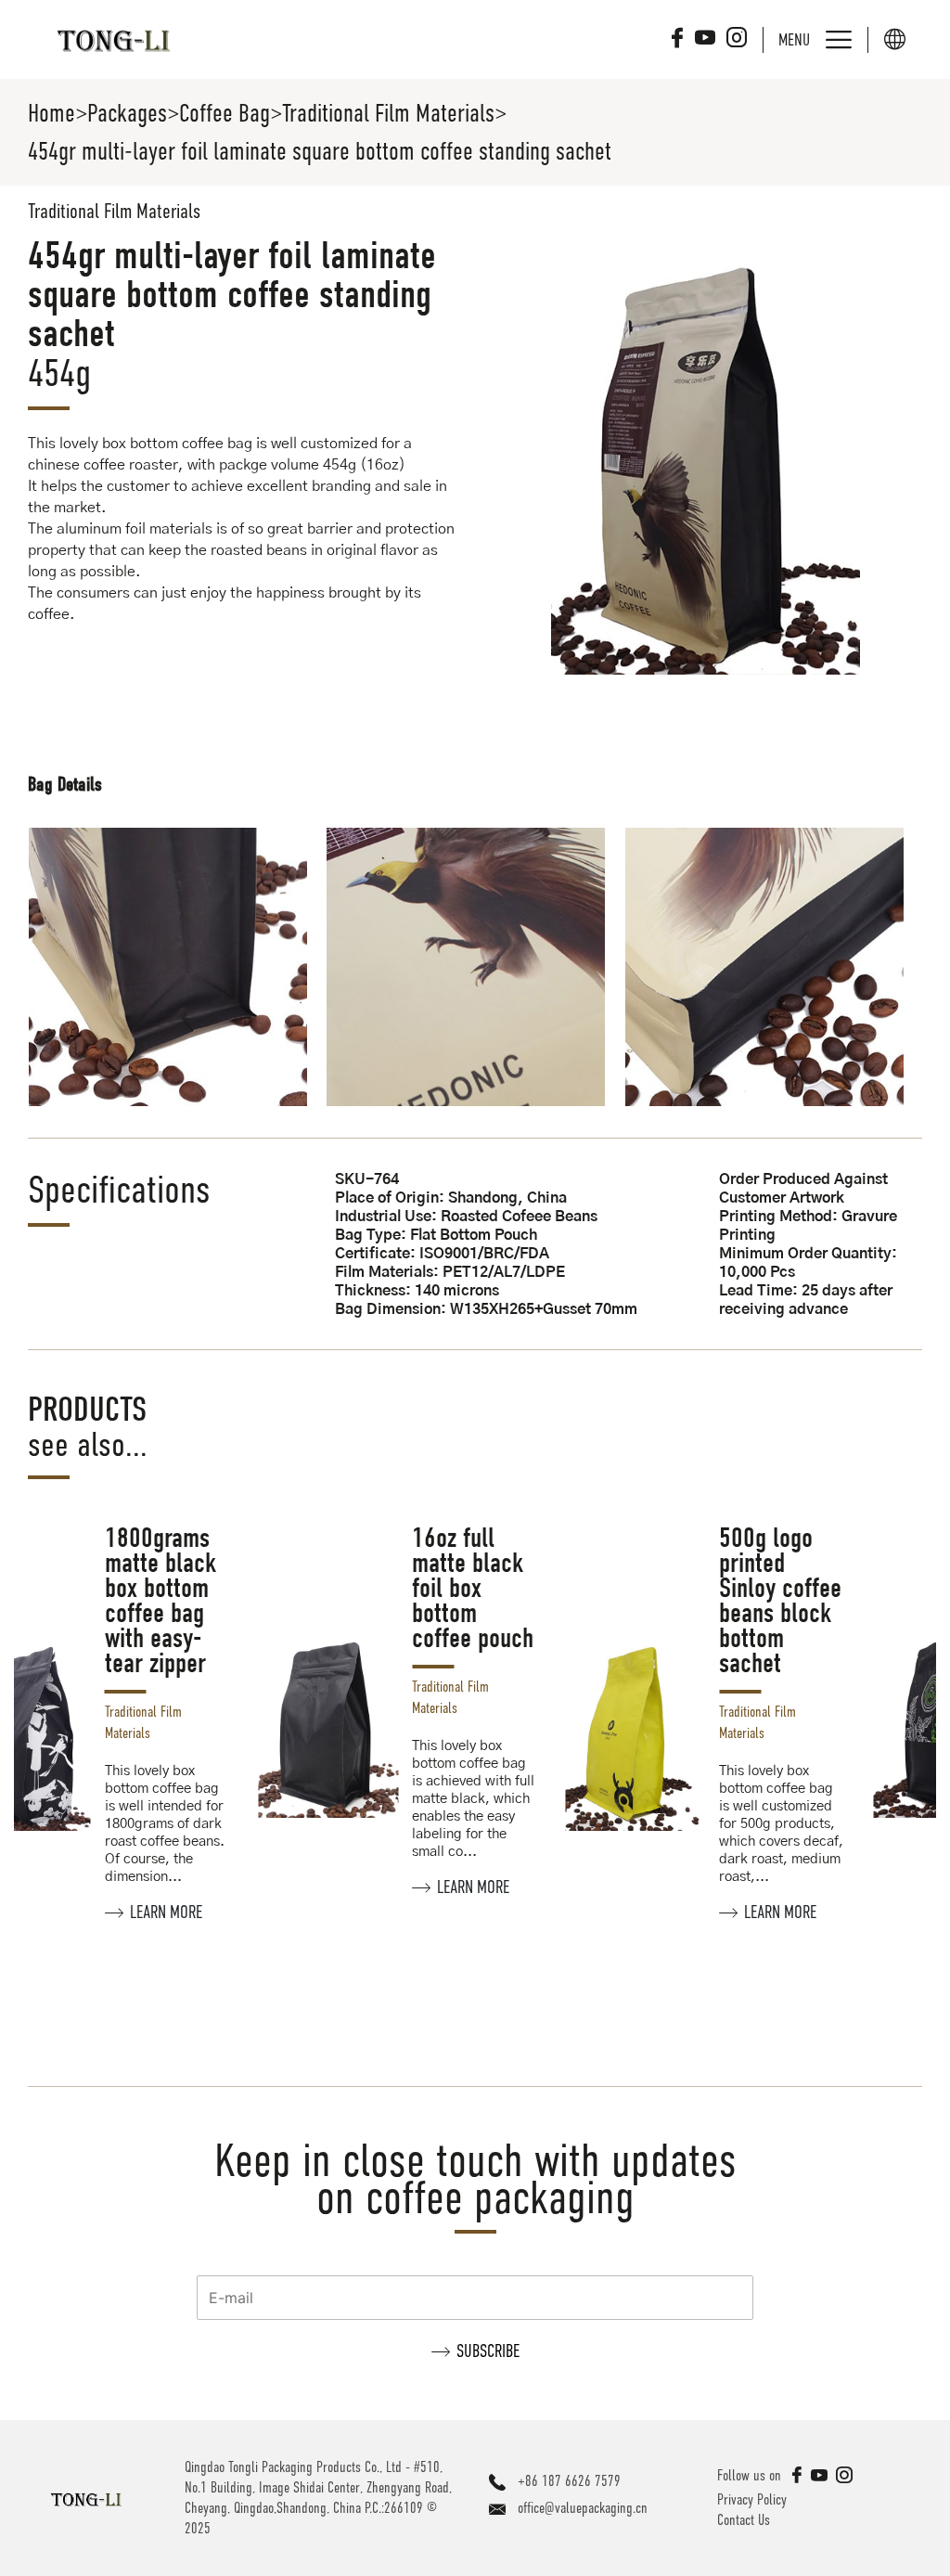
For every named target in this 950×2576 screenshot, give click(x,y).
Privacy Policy (752, 2500)
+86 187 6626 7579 (569, 2481)
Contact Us (744, 2520)
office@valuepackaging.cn (583, 2508)
